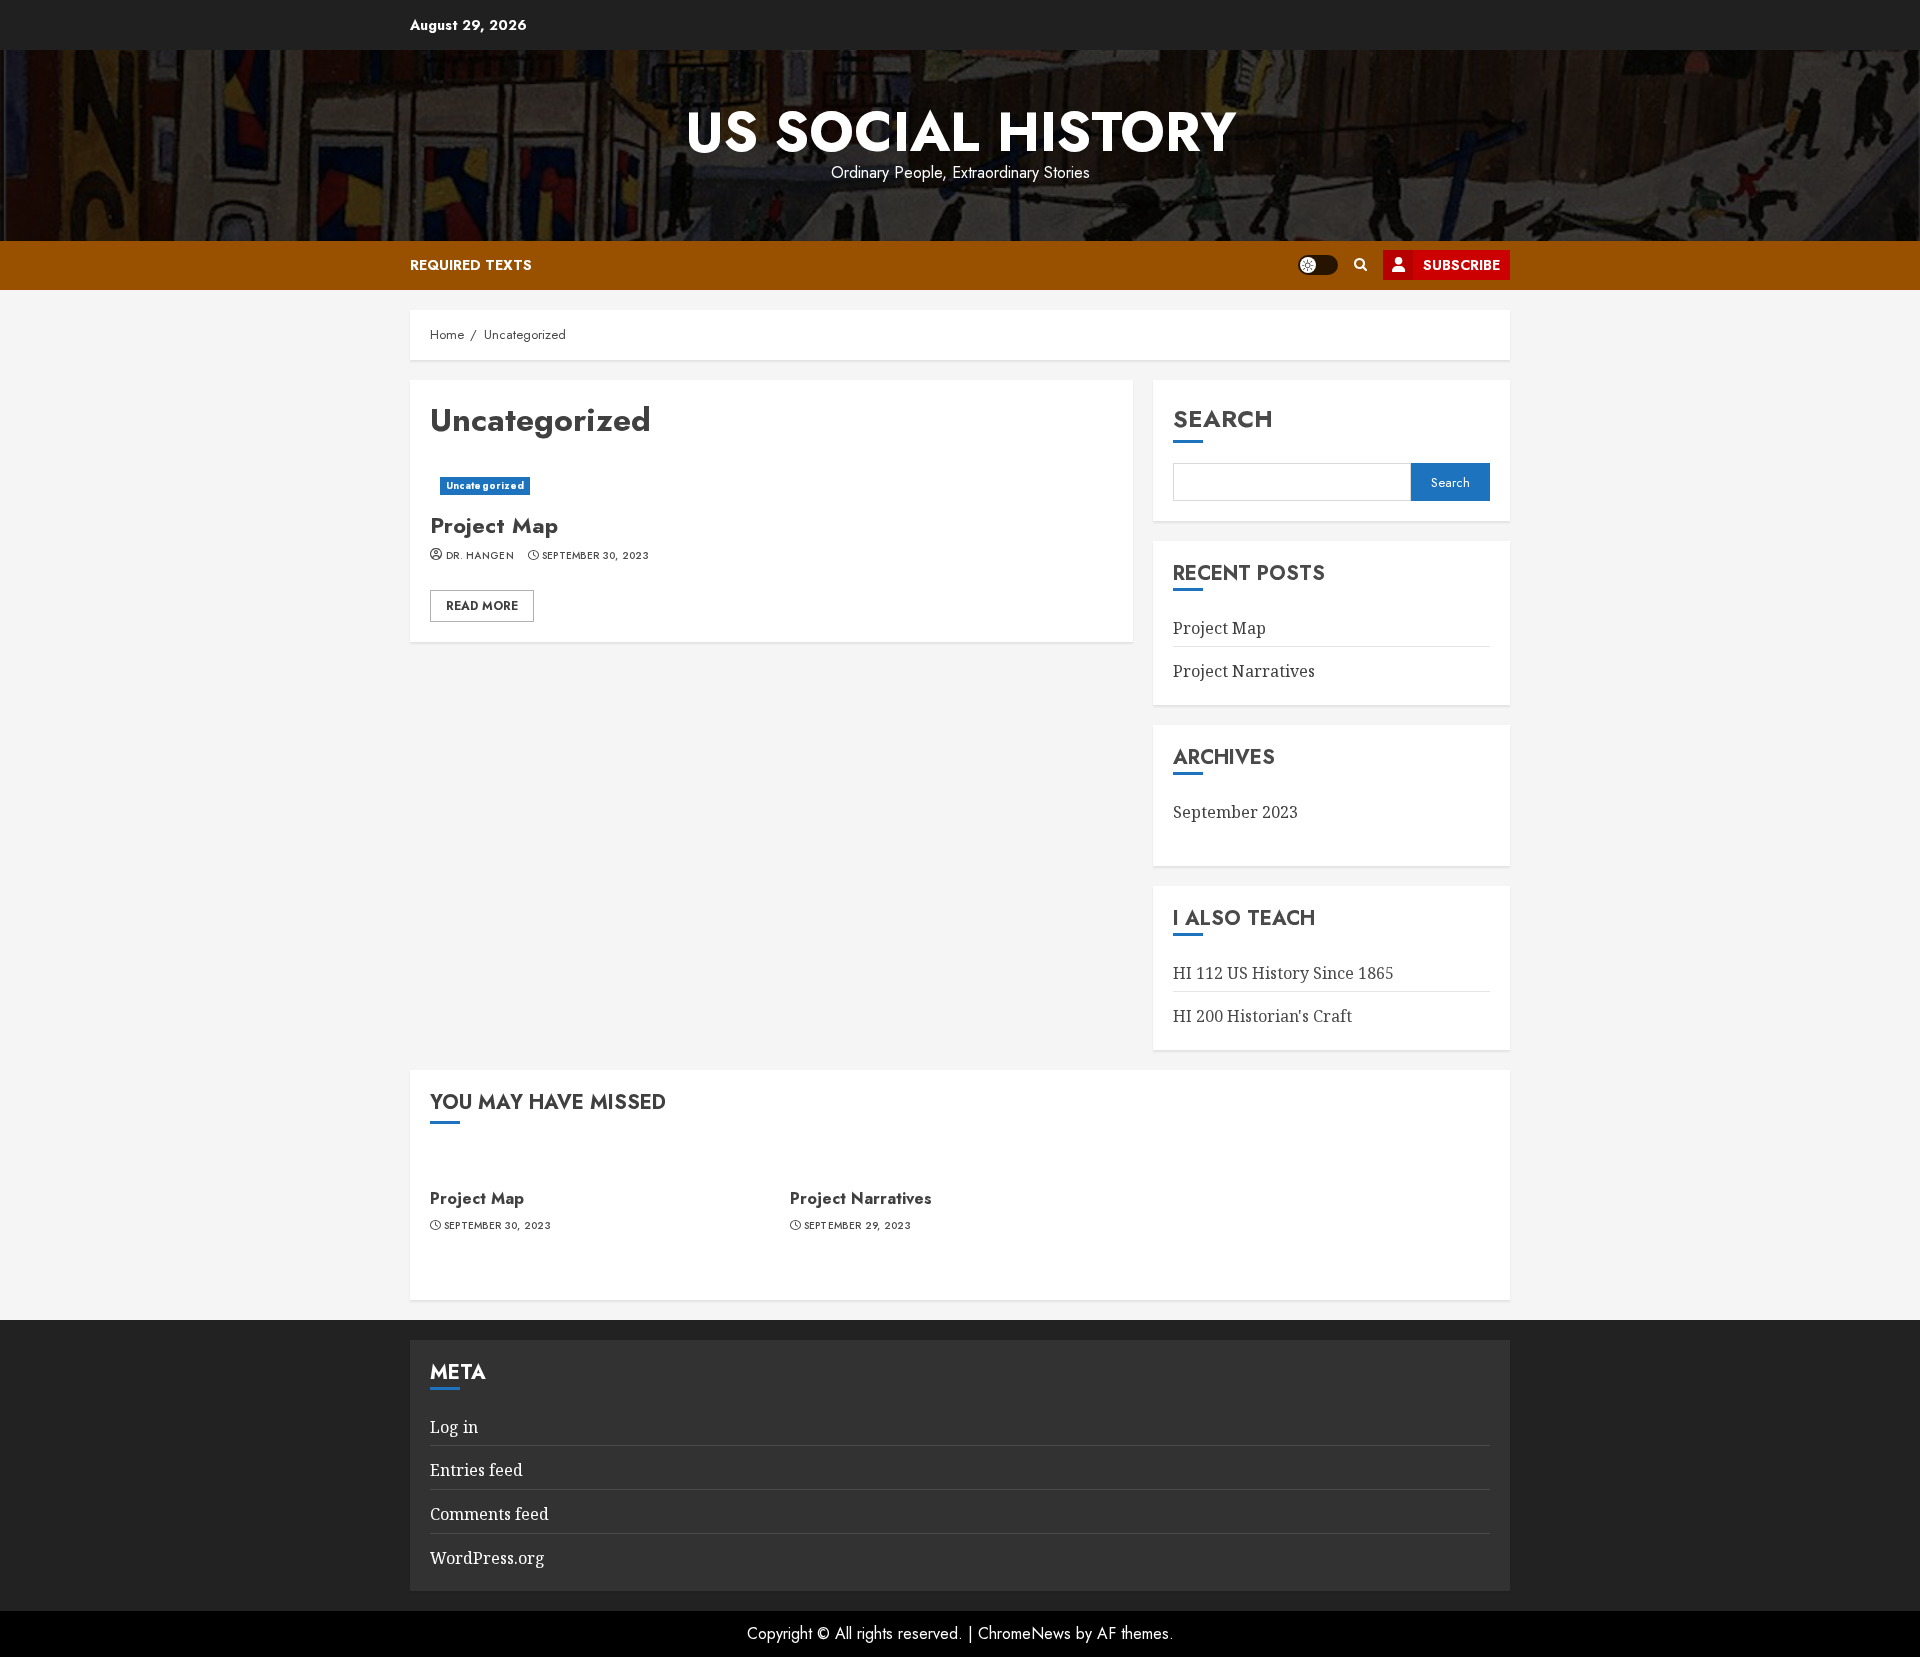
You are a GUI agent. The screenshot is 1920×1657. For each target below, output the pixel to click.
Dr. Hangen (480, 556)
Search (1223, 418)
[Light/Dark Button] (1318, 265)
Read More (482, 606)
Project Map (771, 486)
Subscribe (1461, 265)
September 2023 (1235, 812)
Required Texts (471, 265)
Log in (454, 1427)
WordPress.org (487, 1558)
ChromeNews (1024, 1633)
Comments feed (489, 1514)
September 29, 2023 (857, 1226)
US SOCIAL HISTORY (960, 132)
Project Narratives (1244, 671)
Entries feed (476, 1470)
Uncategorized (485, 485)
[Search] (1360, 265)
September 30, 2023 (595, 556)
